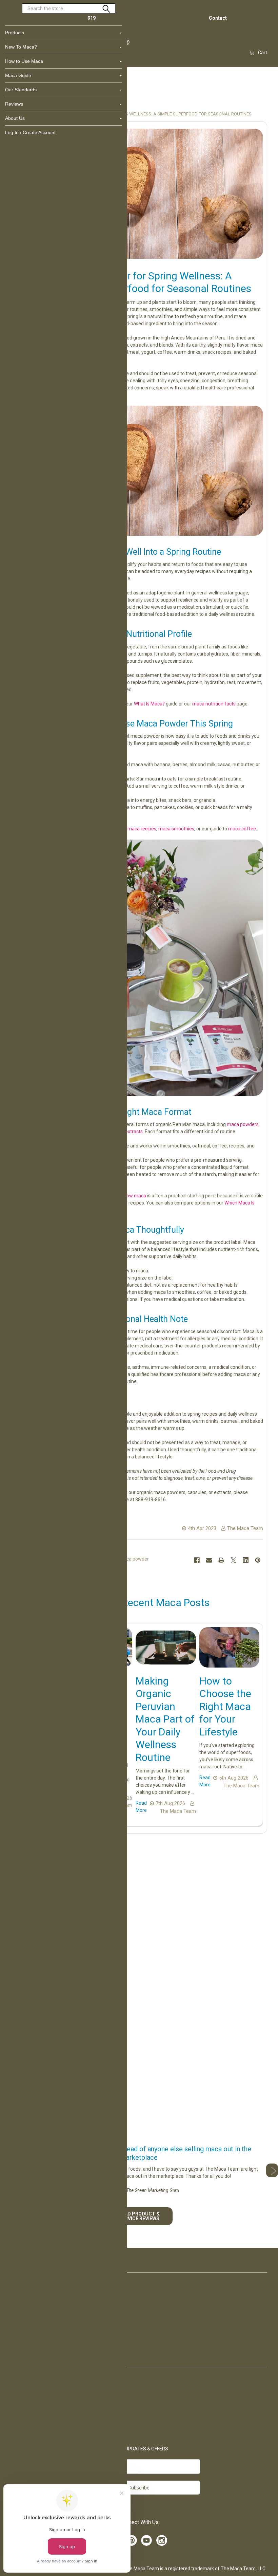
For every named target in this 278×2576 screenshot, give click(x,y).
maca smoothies (176, 829)
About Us (15, 118)
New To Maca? (21, 47)
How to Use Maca (24, 61)
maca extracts (127, 1131)
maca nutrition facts (214, 704)
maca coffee (242, 829)
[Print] (221, 1560)
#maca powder (132, 1559)
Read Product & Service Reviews (139, 2216)
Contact (218, 18)
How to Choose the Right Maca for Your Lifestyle (225, 1706)
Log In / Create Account (30, 132)
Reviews (14, 104)
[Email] (209, 1560)
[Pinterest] (258, 1560)
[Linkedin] (246, 1560)
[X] (233, 1560)
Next (272, 2170)
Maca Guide (18, 75)
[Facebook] (197, 1560)
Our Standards (21, 90)
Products (15, 33)
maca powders (243, 1124)
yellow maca (133, 1196)
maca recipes (142, 829)
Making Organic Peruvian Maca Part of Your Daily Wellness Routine (165, 1719)
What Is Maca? (149, 704)
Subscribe (139, 2488)
